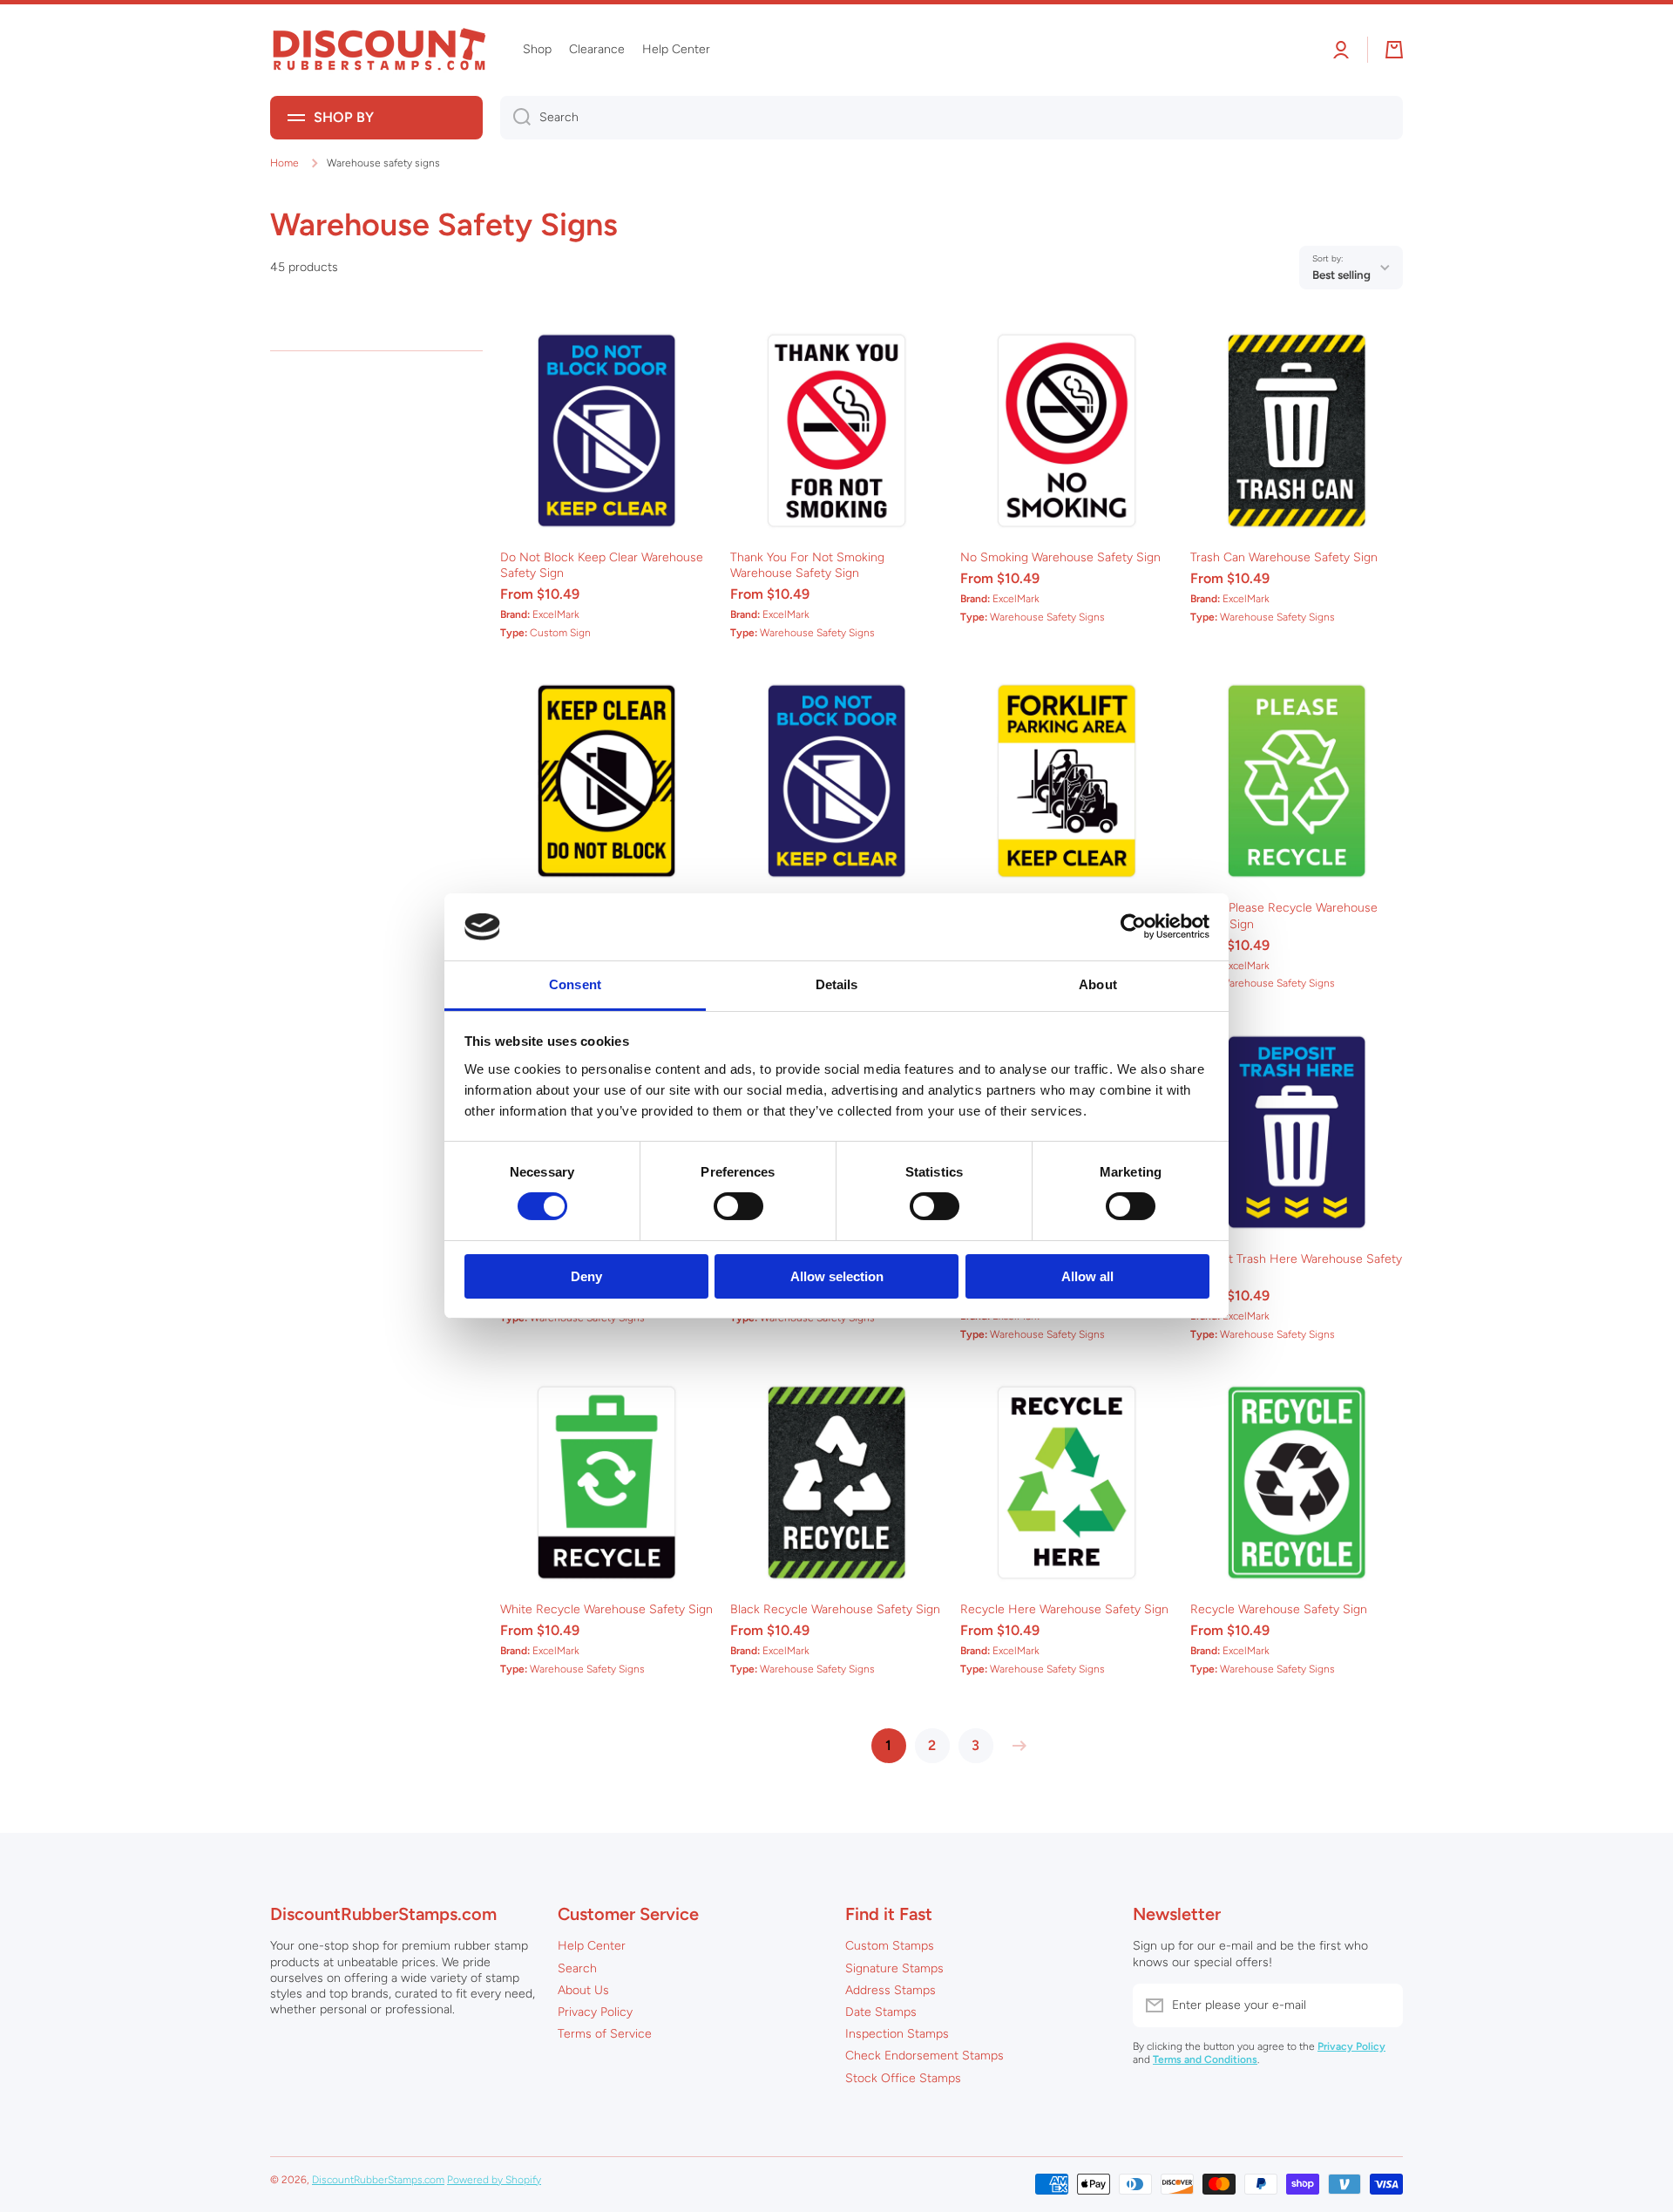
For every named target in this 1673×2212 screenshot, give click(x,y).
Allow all (1087, 1276)
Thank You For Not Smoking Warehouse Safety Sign (807, 565)
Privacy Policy (595, 2012)
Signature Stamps (894, 1968)
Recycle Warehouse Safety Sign (1279, 1609)
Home (284, 163)
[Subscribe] (1381, 2005)
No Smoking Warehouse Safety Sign (1060, 557)
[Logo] (379, 50)
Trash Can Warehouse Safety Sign (1284, 557)
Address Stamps (891, 1990)
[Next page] (1015, 1746)
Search (577, 1968)
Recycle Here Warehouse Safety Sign (1064, 1609)
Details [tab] (837, 984)
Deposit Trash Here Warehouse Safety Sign (1296, 1267)
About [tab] (1098, 984)
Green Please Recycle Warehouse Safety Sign (1284, 916)
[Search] (515, 118)
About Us (583, 1990)
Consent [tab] (575, 984)
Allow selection (837, 1276)
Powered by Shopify (494, 2180)
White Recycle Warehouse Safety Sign (606, 1609)
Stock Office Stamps (903, 2078)
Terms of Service (605, 2034)
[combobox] (952, 118)
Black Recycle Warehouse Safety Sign (835, 1609)
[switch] (738, 1206)
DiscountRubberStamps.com (378, 2180)
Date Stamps (881, 2012)
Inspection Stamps (897, 2034)
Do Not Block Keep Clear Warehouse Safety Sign (602, 565)
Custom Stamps (890, 1946)
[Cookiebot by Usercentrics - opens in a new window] (1133, 926)
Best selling (1341, 275)
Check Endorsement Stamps (925, 2056)
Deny (586, 1276)
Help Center (592, 1946)
